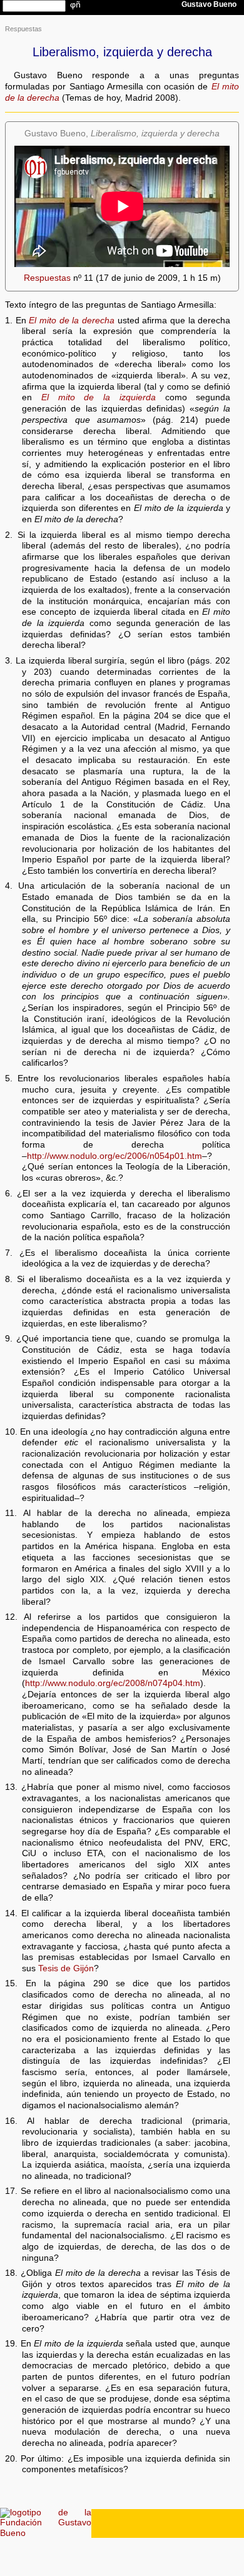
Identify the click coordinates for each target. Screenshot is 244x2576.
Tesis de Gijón (66, 1968)
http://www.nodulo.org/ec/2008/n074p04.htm (113, 1683)
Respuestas (23, 29)
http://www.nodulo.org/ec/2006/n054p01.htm (114, 1156)
